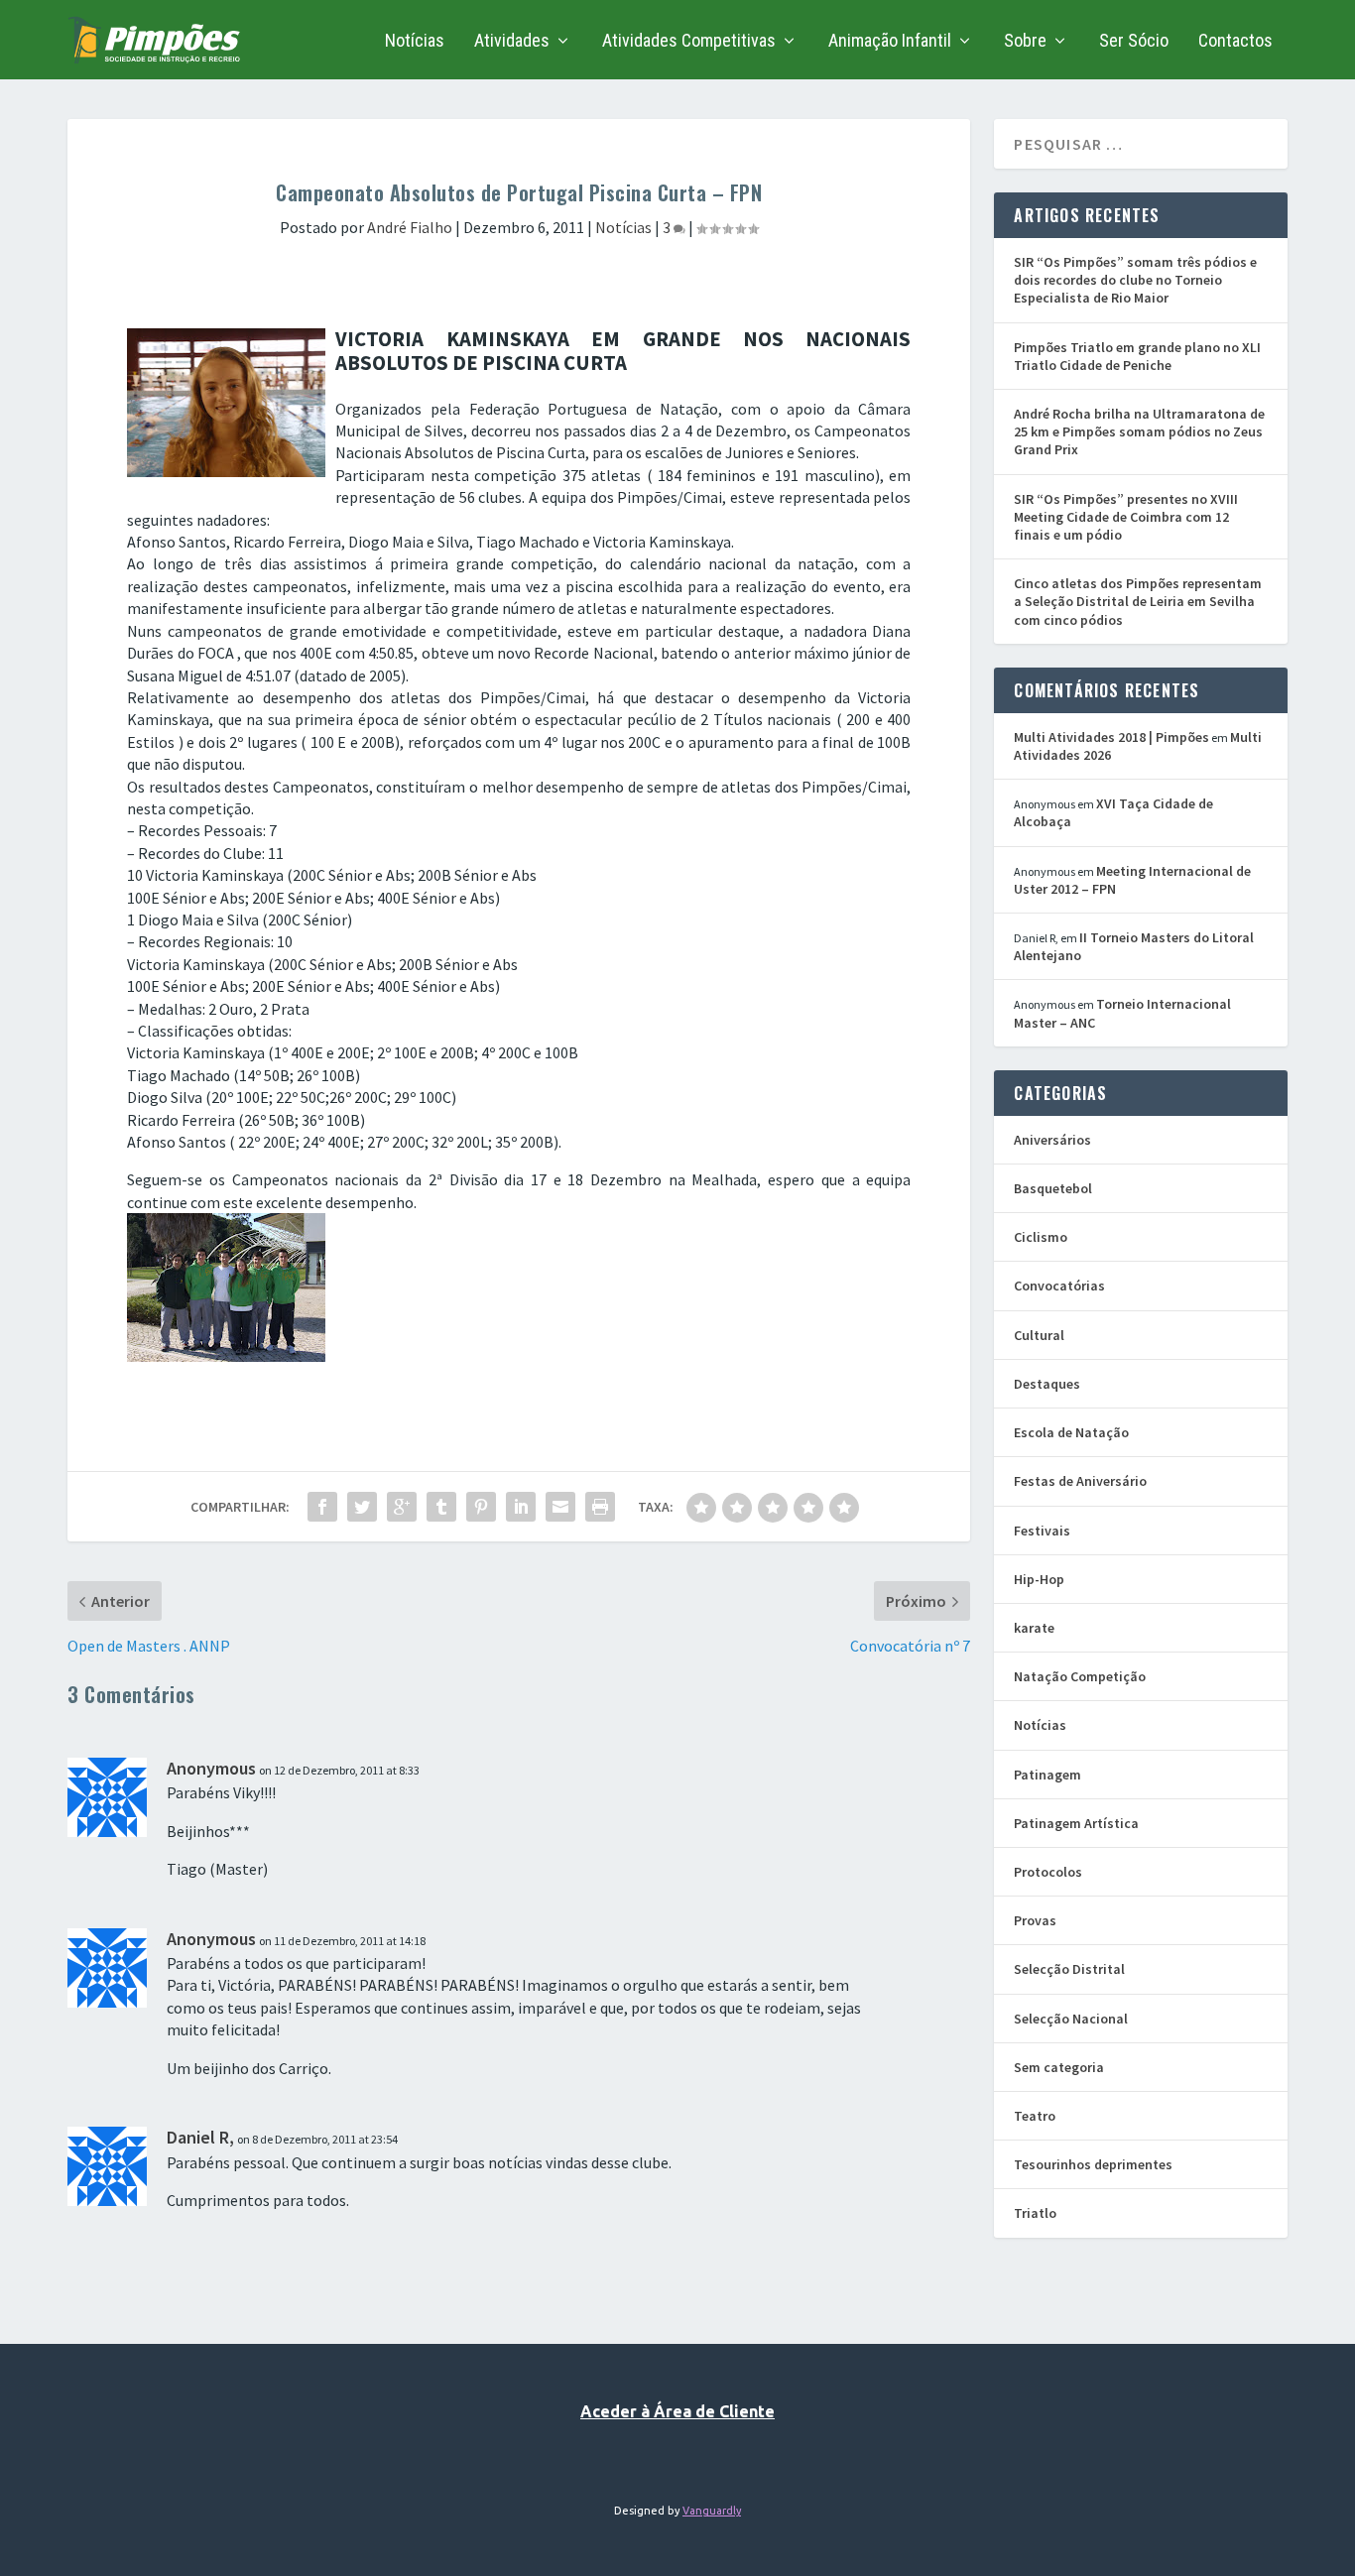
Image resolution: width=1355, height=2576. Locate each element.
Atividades (512, 42)
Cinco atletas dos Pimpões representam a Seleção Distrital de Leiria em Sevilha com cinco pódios (1138, 601)
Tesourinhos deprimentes (1093, 2164)
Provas (1035, 1920)
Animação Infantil (890, 42)
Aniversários (1052, 1140)
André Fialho (410, 227)
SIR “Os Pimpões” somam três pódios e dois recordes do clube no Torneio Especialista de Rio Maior (1135, 280)
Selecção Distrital (1069, 1969)
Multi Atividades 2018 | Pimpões (1111, 737)
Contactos (1235, 42)
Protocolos (1048, 1872)
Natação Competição (1080, 1676)
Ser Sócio (1134, 42)
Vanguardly (712, 2511)
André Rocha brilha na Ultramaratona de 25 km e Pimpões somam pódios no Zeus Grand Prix (1139, 431)
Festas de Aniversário (1080, 1481)
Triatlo (1035, 2213)
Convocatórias (1059, 1286)
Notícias (415, 42)
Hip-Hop (1039, 1579)
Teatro (1035, 2116)
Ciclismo (1041, 1237)
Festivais (1042, 1531)
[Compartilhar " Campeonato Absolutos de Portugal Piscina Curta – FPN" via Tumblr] (441, 1507)
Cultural (1039, 1335)
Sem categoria (1059, 2067)
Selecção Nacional (1071, 2019)
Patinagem (1047, 1775)
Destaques (1047, 1384)
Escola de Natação (1071, 1432)
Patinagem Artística (1076, 1823)
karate (1034, 1628)
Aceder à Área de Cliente (677, 2411)
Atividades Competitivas (689, 42)
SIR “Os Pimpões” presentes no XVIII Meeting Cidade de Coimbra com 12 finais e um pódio (1126, 517)
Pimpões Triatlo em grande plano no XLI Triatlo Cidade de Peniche (1137, 356)
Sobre (1025, 42)
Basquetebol (1053, 1188)
